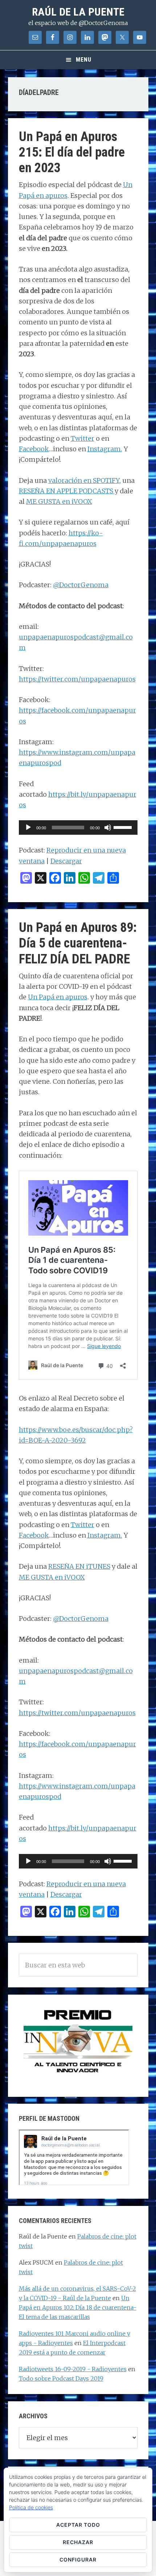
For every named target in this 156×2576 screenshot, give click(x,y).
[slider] (124, 827)
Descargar (66, 861)
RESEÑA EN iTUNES (79, 1566)
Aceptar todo (78, 2525)
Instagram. (105, 449)
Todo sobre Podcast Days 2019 (61, 2378)
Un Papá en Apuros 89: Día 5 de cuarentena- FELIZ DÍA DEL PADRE (78, 943)
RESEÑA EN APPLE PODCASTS (67, 491)
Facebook (34, 449)
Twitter (83, 438)
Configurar (78, 2560)
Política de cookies (31, 2507)
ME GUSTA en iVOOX (59, 501)
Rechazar (78, 2542)
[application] (78, 827)
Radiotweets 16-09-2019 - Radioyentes (73, 2369)
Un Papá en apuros (58, 997)
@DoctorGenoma (81, 585)
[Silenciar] (108, 827)
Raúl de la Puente (78, 12)
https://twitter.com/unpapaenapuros (77, 679)
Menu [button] (84, 60)
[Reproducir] (28, 827)
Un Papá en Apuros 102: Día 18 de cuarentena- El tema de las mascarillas (78, 2307)
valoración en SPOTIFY (84, 480)
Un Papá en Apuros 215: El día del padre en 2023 (72, 152)
